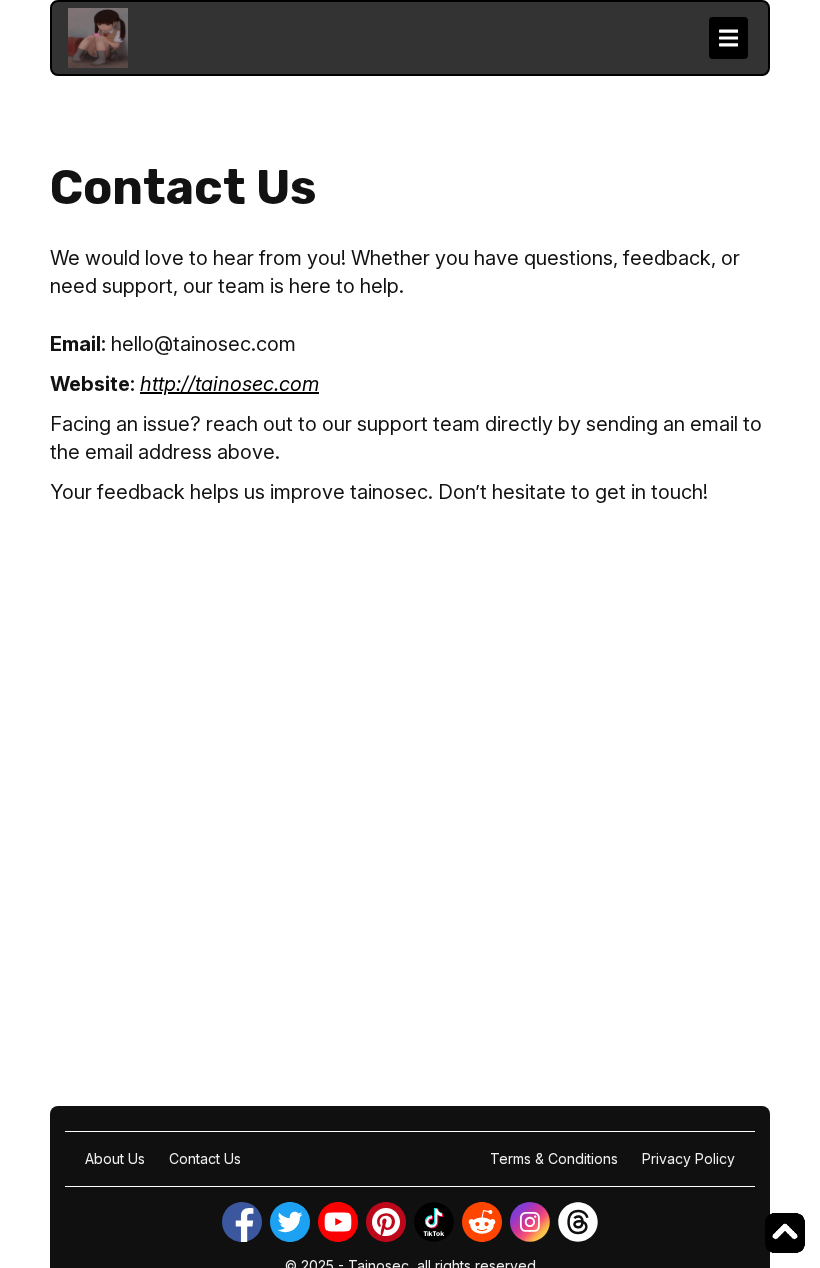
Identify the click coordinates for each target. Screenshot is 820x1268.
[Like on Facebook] (242, 1222)
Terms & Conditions (554, 1159)
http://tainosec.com (229, 384)
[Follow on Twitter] (290, 1222)
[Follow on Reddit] (482, 1222)
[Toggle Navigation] (728, 38)
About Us (115, 1159)
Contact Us (205, 1159)
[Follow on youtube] (338, 1222)
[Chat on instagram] (530, 1222)
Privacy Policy (688, 1159)
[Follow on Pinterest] (386, 1222)
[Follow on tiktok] (434, 1222)
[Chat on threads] (578, 1222)
